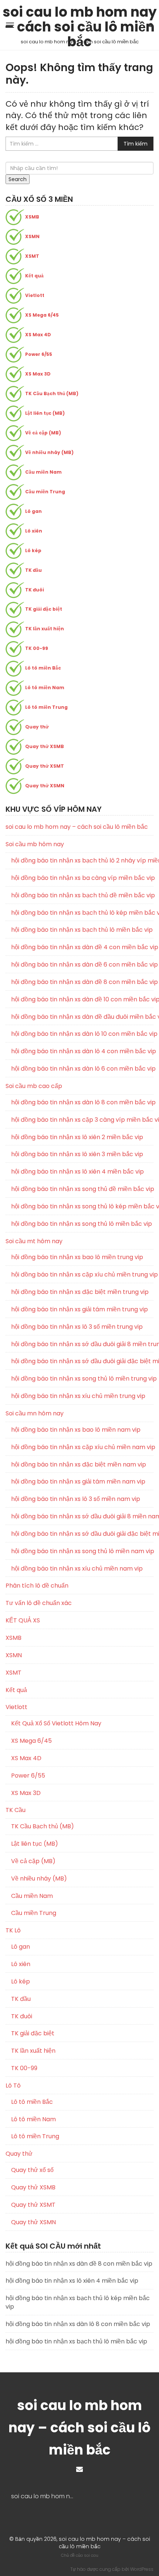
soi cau (91, 2555)
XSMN (32, 236)
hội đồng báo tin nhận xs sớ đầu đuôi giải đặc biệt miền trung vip (82, 1361)
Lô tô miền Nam (45, 688)
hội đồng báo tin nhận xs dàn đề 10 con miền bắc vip (82, 1000)
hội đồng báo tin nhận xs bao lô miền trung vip (77, 1257)
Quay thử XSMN (45, 786)
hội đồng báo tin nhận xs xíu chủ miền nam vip (77, 1569)
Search (18, 179)
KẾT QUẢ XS (23, 1620)
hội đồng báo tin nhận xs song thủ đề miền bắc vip (82, 1189)
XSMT (32, 256)
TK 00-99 (37, 648)
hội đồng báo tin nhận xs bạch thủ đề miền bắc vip (82, 895)
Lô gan (33, 511)
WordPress (142, 2569)
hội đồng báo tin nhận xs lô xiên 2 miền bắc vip (77, 1137)
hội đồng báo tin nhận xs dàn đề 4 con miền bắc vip (82, 947)
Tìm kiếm (136, 144)
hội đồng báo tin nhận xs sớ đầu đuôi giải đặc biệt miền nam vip (82, 1534)
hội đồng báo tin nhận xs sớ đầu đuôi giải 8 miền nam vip (82, 1516)
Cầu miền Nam (43, 472)
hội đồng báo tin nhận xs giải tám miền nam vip (78, 1482)
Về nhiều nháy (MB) (49, 452)
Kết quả (34, 276)
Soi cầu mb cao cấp (34, 1086)
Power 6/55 (39, 354)
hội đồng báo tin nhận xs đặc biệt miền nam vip (79, 1465)
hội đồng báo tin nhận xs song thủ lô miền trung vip (82, 1379)
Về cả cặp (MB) (43, 433)
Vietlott (35, 295)
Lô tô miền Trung (46, 707)
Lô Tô (13, 2086)
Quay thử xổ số (32, 2170)
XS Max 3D (38, 374)
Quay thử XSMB (45, 746)
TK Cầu (16, 1810)
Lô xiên (34, 531)
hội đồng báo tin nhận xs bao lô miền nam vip (76, 1430)
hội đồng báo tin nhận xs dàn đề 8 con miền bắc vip (82, 982)
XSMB (32, 217)
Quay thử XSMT (45, 766)
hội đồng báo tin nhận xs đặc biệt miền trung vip (80, 1292)
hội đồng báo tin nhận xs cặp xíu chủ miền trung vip (82, 1275)
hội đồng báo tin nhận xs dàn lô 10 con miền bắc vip (82, 1034)
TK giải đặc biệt (44, 609)
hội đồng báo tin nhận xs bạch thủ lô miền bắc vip (82, 930)
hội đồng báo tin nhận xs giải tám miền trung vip (79, 1309)
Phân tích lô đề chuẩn (37, 1586)
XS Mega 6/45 (42, 315)
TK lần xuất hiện (45, 629)
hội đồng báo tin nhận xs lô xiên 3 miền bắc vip (77, 1154)
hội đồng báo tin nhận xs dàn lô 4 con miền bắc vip (82, 1051)
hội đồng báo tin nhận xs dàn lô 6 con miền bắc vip (82, 1069)
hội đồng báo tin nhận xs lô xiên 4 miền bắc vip (77, 1172)
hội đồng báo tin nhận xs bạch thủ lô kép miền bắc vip (82, 913)
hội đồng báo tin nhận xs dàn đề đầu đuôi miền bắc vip (82, 1017)
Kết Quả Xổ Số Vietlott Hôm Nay (56, 1724)
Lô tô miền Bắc (43, 668)
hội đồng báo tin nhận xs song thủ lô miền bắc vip (82, 1224)
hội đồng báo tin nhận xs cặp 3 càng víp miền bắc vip (82, 1120)
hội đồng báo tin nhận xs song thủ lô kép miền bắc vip (82, 1207)
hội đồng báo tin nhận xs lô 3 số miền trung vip (77, 1327)
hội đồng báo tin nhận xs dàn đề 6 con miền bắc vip (82, 965)
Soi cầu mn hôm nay (35, 1413)
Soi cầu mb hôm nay (35, 844)
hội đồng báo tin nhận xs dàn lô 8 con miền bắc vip (82, 1102)
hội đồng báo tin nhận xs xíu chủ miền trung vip (78, 1396)
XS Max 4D (38, 335)
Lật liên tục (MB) (45, 413)
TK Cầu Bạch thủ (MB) (52, 393)
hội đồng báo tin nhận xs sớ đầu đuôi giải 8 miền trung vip (82, 1344)
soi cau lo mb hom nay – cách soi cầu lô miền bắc (80, 14)
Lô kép (33, 550)
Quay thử (37, 727)
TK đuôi (35, 590)
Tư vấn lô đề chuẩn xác (39, 1603)
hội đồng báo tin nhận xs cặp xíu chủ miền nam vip (82, 1447)
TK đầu (33, 570)
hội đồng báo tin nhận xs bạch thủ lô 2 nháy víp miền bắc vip (82, 861)
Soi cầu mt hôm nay (34, 1241)
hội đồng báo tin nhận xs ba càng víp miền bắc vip (82, 878)
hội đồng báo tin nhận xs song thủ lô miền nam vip (82, 1551)
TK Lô (13, 1930)
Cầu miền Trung (45, 492)
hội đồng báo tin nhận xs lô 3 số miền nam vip (76, 1499)
